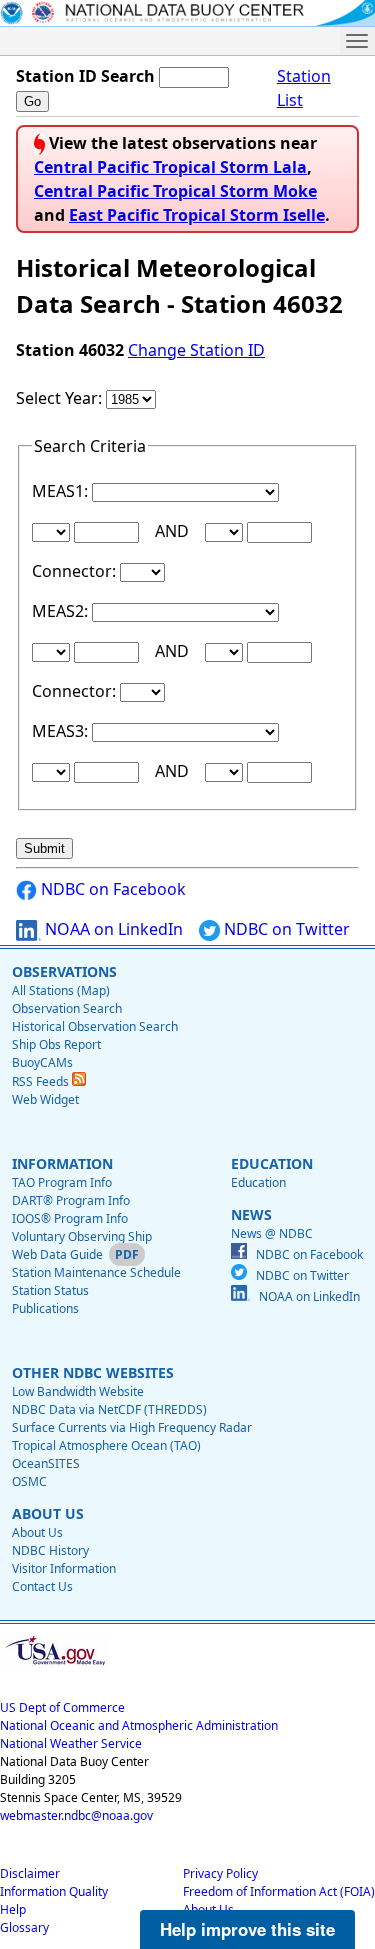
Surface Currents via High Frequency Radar (132, 1427)
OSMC (29, 1481)
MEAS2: (62, 611)
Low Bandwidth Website (78, 1391)
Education (258, 1182)
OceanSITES (46, 1463)
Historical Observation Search (95, 1026)
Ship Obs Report (56, 1044)
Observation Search (67, 1008)
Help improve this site (247, 1929)
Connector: (76, 571)
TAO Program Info (62, 1182)
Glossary (24, 1927)
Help (13, 1909)
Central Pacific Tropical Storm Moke (175, 191)
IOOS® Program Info (70, 1218)
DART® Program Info (71, 1200)
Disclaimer (30, 1873)
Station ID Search (85, 76)
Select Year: (61, 398)
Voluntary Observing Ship (82, 1236)
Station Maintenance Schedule (96, 1272)
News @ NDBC (272, 1233)
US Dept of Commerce (62, 1707)
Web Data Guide (57, 1254)
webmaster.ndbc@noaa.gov (76, 1815)
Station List (304, 88)
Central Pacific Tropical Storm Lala (170, 167)
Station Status (50, 1290)
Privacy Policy (220, 1873)
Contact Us (42, 1586)
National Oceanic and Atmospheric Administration (139, 1725)
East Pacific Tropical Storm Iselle (197, 215)
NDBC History (50, 1550)
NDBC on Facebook (111, 889)
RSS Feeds (42, 1081)
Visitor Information (64, 1568)
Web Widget (45, 1099)
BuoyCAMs (42, 1062)
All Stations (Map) (61, 990)
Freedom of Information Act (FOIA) (279, 1891)
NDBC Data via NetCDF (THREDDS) (109, 1409)
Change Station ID (196, 350)
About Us (37, 1532)
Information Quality (54, 1891)
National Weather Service (71, 1743)
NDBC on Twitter (285, 929)
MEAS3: (62, 731)
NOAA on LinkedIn (112, 929)
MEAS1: (62, 491)
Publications (45, 1308)
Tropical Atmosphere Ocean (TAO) (106, 1445)
